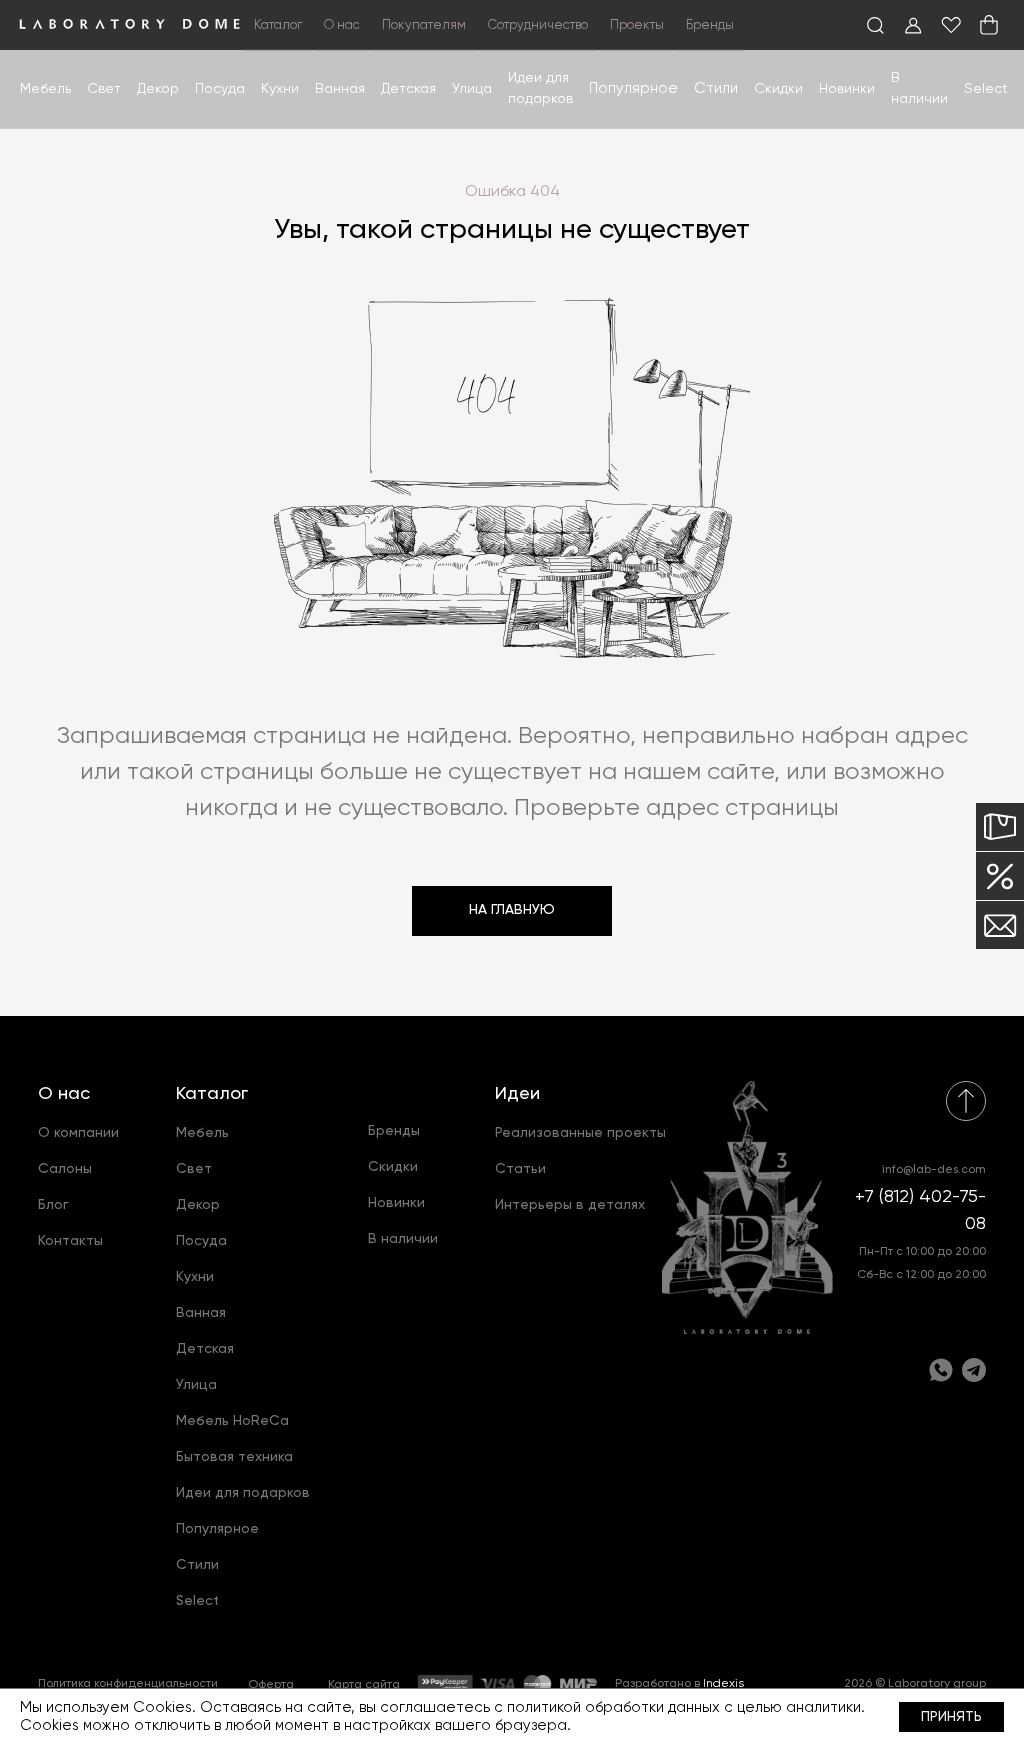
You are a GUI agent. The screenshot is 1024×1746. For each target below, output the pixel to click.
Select (986, 89)
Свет (104, 89)
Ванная (340, 89)
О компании (78, 1133)
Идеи (517, 1094)
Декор (158, 89)
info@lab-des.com (934, 1170)
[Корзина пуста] (989, 25)
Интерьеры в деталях (570, 1205)
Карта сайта (364, 1685)
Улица (472, 89)
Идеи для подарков (243, 1493)
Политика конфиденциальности (128, 1684)
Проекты (637, 25)
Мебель (45, 89)
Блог (53, 1205)
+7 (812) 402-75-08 (920, 1210)
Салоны (65, 1169)
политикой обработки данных (613, 1707)
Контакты (70, 1241)
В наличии (403, 1239)
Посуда (220, 89)
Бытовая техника (234, 1457)
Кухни (280, 89)
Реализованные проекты (580, 1133)
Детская (408, 89)
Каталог (212, 1094)
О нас (64, 1094)
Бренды (710, 25)
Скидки (778, 89)
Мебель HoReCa (232, 1421)
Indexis (723, 1684)
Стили (197, 1565)
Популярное (217, 1529)
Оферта (271, 1685)
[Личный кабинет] (913, 25)
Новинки (847, 89)
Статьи (520, 1169)
